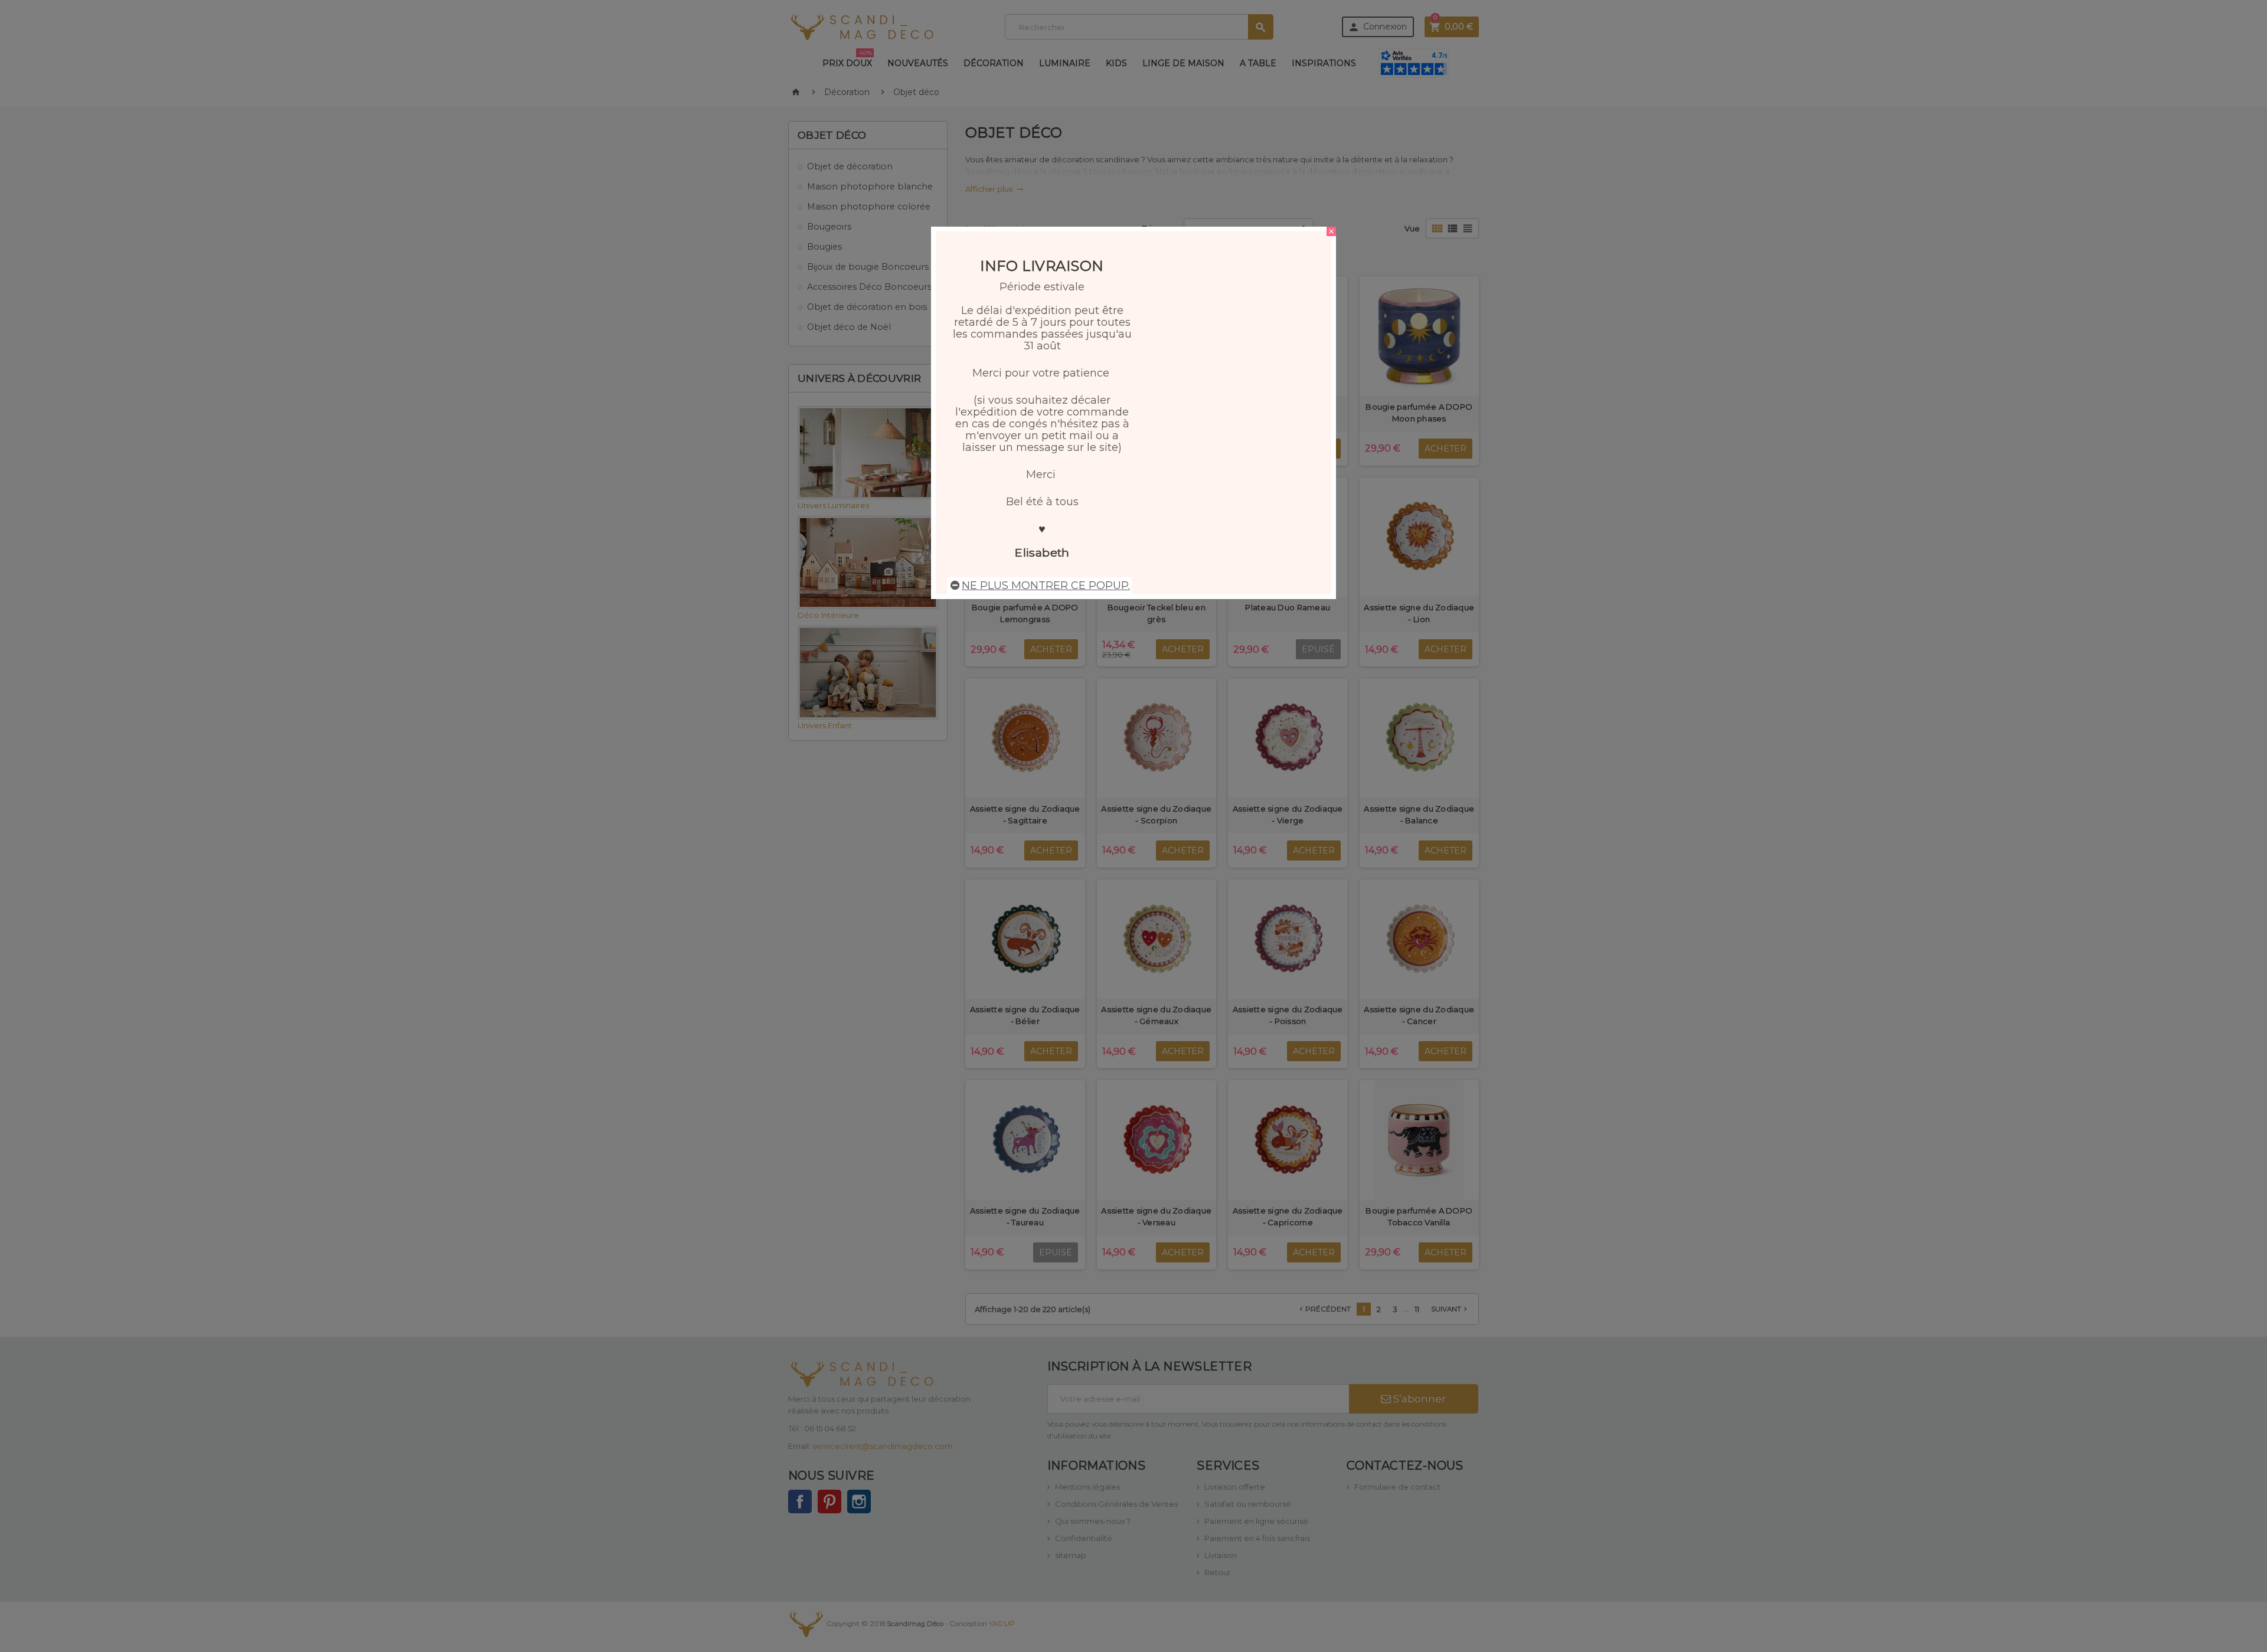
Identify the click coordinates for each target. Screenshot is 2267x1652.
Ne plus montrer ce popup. (1046, 585)
